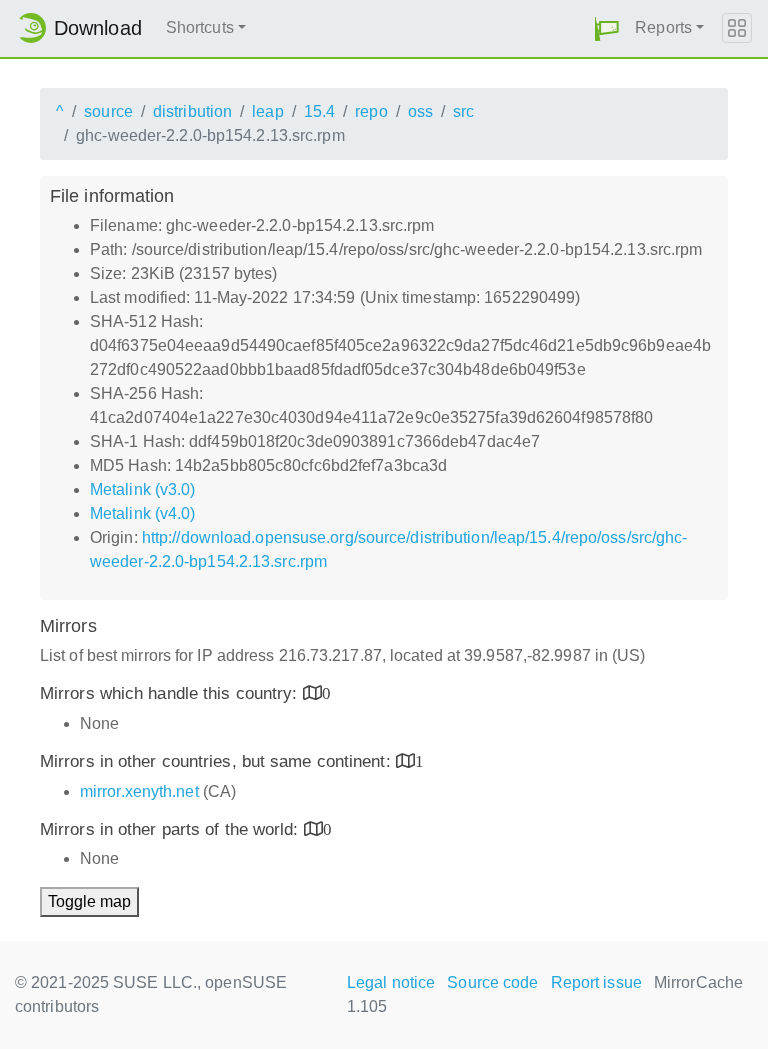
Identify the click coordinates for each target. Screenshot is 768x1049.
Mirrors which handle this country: (171, 693)
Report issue (596, 982)
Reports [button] (663, 27)
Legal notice (391, 982)
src (463, 111)
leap (267, 111)
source (108, 111)
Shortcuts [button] (200, 27)
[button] (607, 28)
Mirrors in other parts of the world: (172, 829)
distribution (192, 111)
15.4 (319, 111)
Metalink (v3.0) (143, 489)
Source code (492, 982)
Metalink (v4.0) (143, 513)
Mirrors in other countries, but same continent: (218, 761)
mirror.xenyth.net (139, 791)
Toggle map (89, 901)
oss (420, 111)
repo (371, 111)
